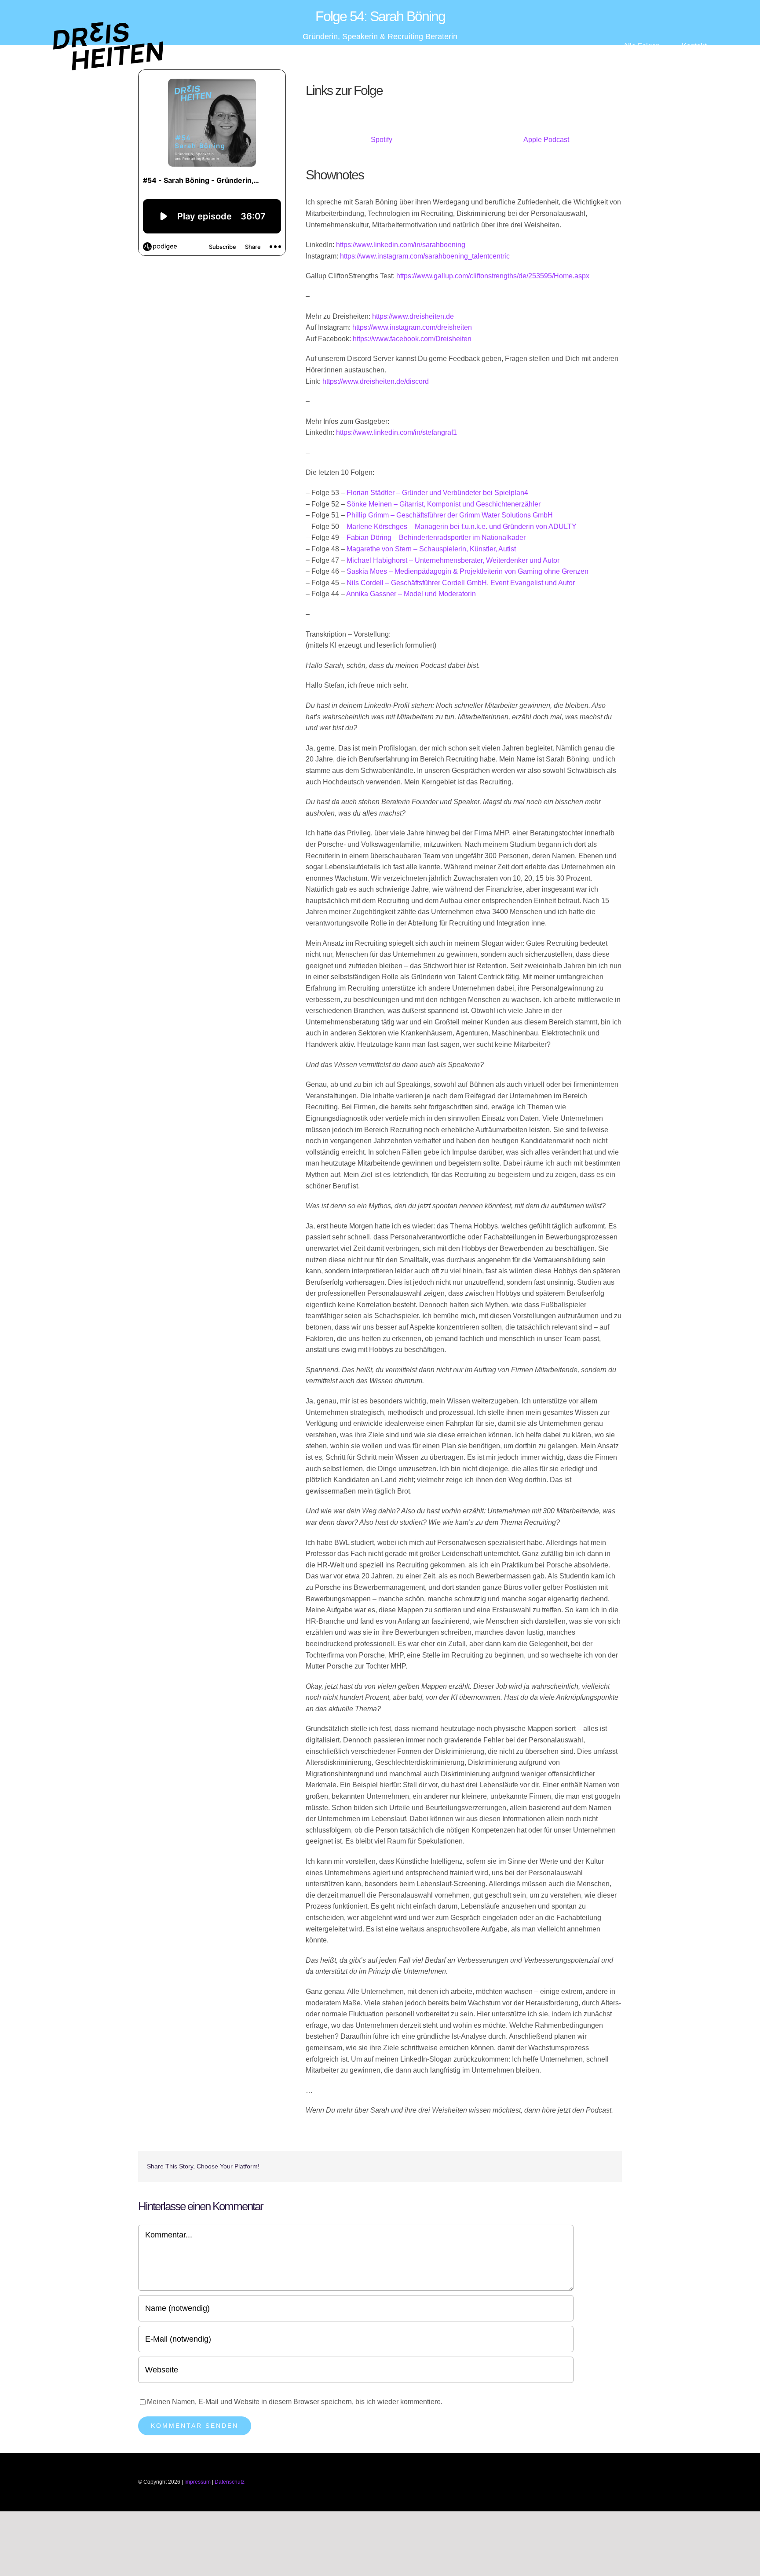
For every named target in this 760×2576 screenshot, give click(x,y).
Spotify (382, 140)
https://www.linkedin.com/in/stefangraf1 (396, 432)
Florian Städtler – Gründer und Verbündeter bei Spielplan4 (437, 493)
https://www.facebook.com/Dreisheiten (412, 339)
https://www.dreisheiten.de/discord (376, 381)
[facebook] (563, 2482)
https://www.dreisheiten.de (413, 316)
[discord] (619, 2482)
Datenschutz (230, 2482)
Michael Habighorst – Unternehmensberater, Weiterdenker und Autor (453, 560)
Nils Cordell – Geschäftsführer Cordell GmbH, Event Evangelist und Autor (461, 583)
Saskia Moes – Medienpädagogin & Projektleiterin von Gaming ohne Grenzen (468, 571)
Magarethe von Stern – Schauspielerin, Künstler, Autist (431, 549)
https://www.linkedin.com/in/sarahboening (401, 245)
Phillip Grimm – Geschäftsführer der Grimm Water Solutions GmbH (450, 515)
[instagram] (577, 2482)
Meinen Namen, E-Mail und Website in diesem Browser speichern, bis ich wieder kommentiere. (295, 2402)
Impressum (197, 2482)
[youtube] (591, 2482)
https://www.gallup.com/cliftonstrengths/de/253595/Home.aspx (493, 276)
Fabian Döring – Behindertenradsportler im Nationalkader (436, 537)
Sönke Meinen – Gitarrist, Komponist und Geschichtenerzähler (444, 504)
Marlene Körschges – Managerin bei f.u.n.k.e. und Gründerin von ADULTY (462, 526)
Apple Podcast (546, 140)
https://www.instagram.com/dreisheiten (412, 327)
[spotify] (605, 2482)
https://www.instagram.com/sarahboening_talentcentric (425, 256)
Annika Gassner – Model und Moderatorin (411, 594)
